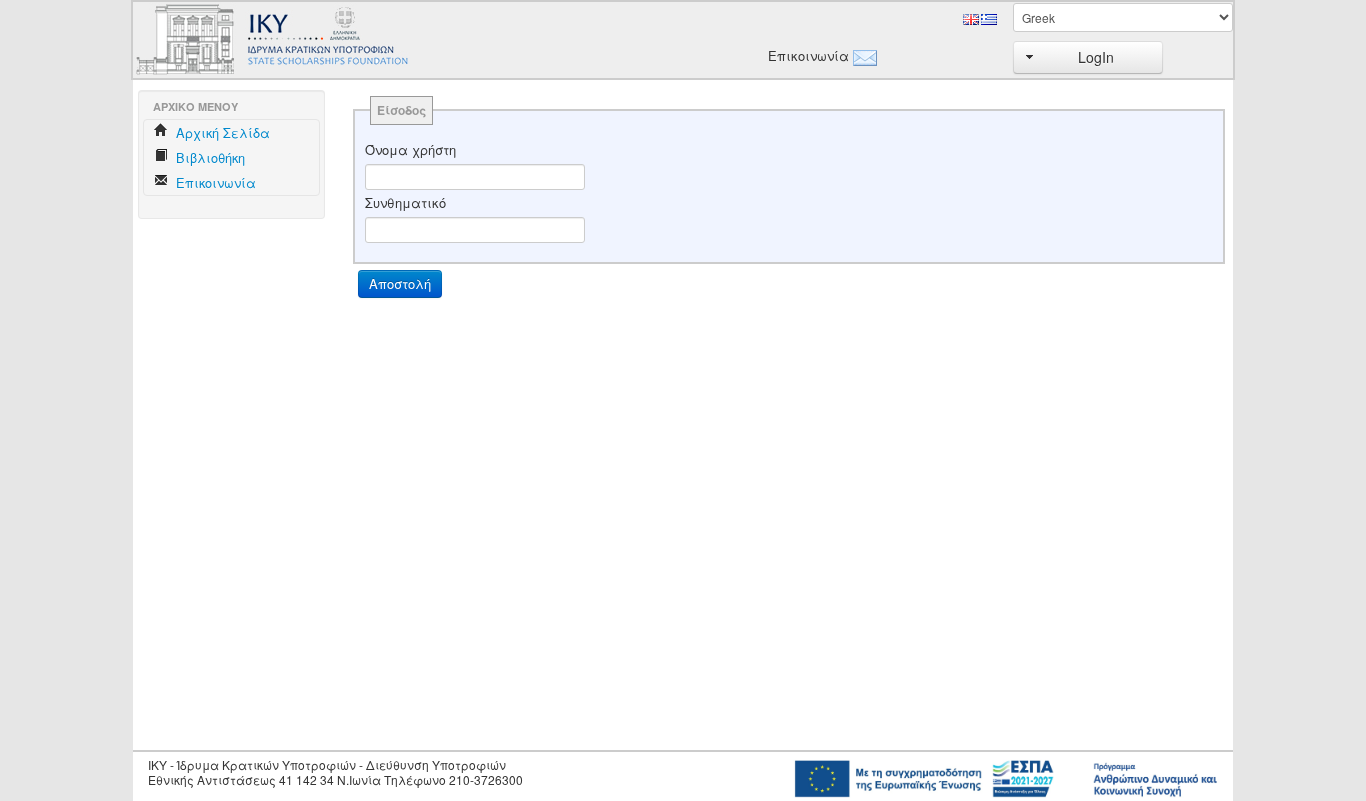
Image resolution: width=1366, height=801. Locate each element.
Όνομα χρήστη (410, 150)
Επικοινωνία (805, 56)
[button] (1088, 57)
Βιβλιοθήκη (208, 157)
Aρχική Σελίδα (221, 132)
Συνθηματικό (405, 203)
